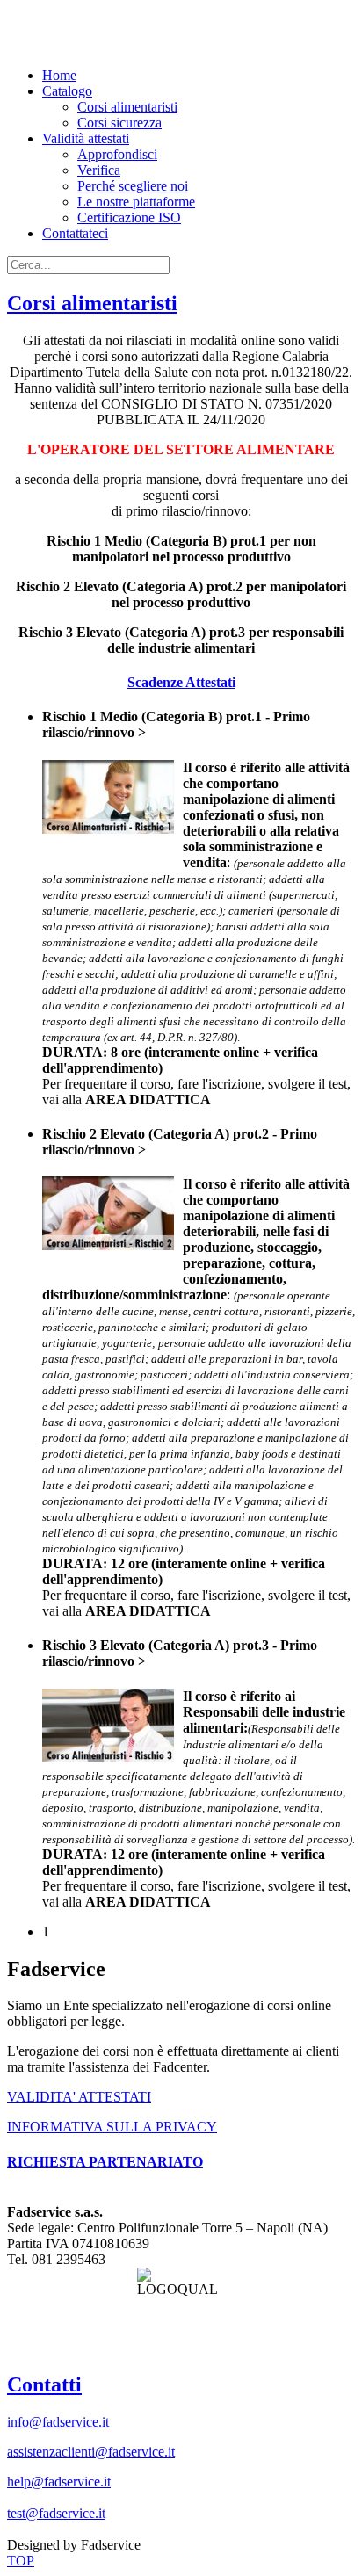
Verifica (99, 170)
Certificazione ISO (129, 217)
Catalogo (67, 91)
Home (59, 75)
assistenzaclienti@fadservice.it (91, 2452)
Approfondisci (117, 154)
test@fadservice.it (56, 2513)
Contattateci (75, 233)
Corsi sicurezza (119, 123)
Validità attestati (86, 138)
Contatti (44, 2384)
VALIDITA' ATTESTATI (79, 2097)
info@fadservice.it (58, 2422)
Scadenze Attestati (181, 682)
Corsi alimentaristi (127, 107)
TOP (21, 2561)
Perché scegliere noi (133, 186)
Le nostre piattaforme (136, 202)
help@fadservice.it (59, 2482)
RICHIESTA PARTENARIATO (105, 2162)
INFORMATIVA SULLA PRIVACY (112, 2127)
